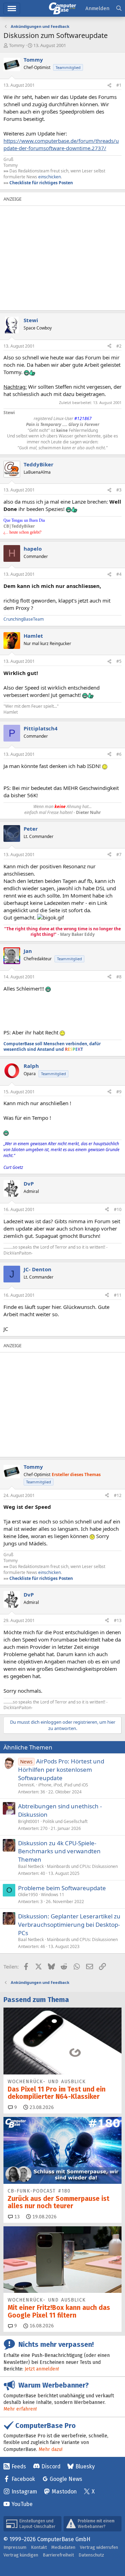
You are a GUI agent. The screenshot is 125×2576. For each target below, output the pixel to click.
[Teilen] (109, 86)
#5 (119, 661)
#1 (119, 85)
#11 (118, 1295)
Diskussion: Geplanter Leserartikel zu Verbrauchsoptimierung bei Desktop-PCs (69, 1925)
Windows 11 (53, 1895)
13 (16, 2217)
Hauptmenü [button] (12, 9)
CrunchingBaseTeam (24, 619)
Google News (66, 2479)
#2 (119, 346)
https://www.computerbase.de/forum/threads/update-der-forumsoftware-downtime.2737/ (61, 144)
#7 (119, 855)
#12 (118, 1495)
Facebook (23, 2479)
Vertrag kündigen (21, 2555)
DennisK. (27, 1785)
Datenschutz (91, 2555)
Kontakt (39, 2547)
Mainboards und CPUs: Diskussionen (82, 1866)
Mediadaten (63, 2547)
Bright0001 (29, 1821)
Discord (51, 2466)
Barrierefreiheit (58, 2555)
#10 (118, 1209)
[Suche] (119, 9)
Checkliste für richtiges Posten (41, 183)
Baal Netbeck (31, 1866)
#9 (119, 1092)
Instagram (24, 2492)
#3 (119, 490)
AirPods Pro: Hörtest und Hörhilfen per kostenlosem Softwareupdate (61, 1770)
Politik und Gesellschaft (65, 1821)
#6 (119, 754)
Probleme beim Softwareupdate (62, 1888)
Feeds (19, 2466)
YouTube (22, 2504)
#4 (119, 574)
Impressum (15, 2547)
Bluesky (85, 2466)
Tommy (17, 45)
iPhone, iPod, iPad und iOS (63, 1785)
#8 (119, 977)
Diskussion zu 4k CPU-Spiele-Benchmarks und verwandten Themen (59, 1851)
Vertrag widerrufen (99, 2547)
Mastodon (64, 2492)
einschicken (49, 177)
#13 (118, 1620)
